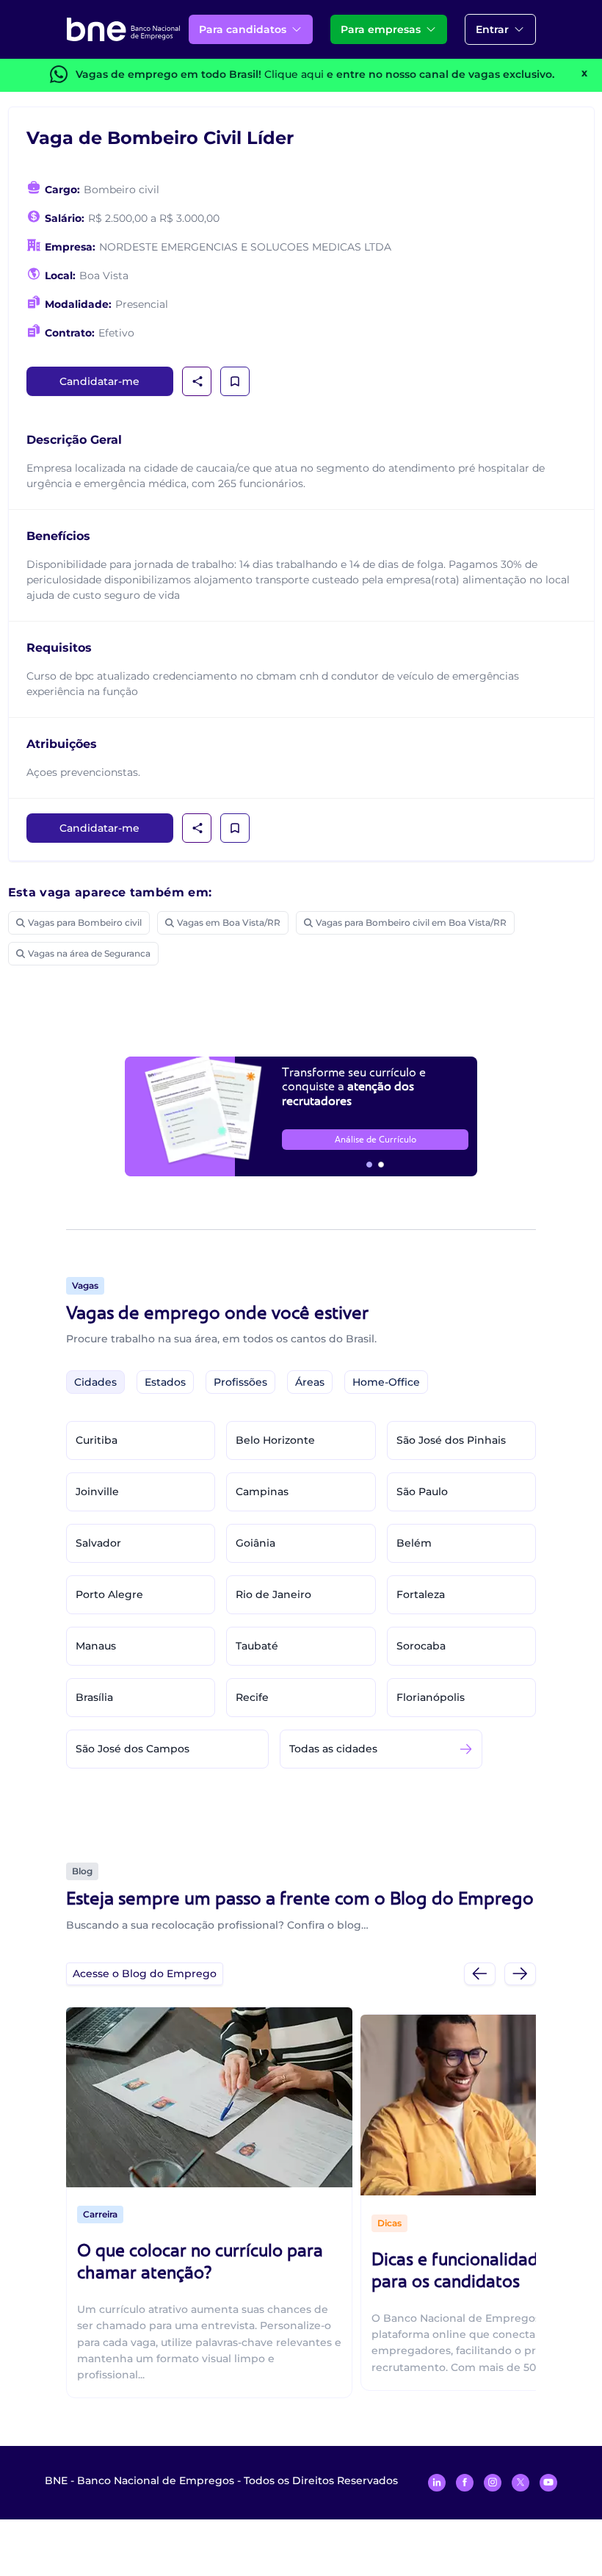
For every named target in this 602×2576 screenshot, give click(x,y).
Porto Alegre (109, 1594)
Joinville (97, 1492)
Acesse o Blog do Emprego (145, 1974)
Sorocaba (421, 1646)
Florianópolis (431, 1697)
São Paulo (422, 1492)
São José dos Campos (133, 1749)
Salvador (98, 1543)
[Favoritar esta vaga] (235, 381)
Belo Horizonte (275, 1440)
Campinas (262, 1492)
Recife (252, 1697)
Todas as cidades (333, 1749)
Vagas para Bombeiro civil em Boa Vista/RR (411, 922)
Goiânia (255, 1543)
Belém (414, 1543)
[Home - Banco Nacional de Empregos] (123, 29)
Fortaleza (421, 1594)
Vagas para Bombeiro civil (85, 922)
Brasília (94, 1697)
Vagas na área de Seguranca (89, 953)
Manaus (96, 1646)
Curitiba (97, 1440)
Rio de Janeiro (273, 1594)
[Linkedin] (437, 2483)
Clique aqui (294, 74)
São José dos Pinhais (451, 1440)
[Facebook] (465, 2483)
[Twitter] (521, 2483)
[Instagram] (493, 2483)
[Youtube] (548, 2483)
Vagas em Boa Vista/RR (229, 922)
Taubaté (257, 1646)
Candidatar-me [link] (99, 381)
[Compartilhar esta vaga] (197, 381)
